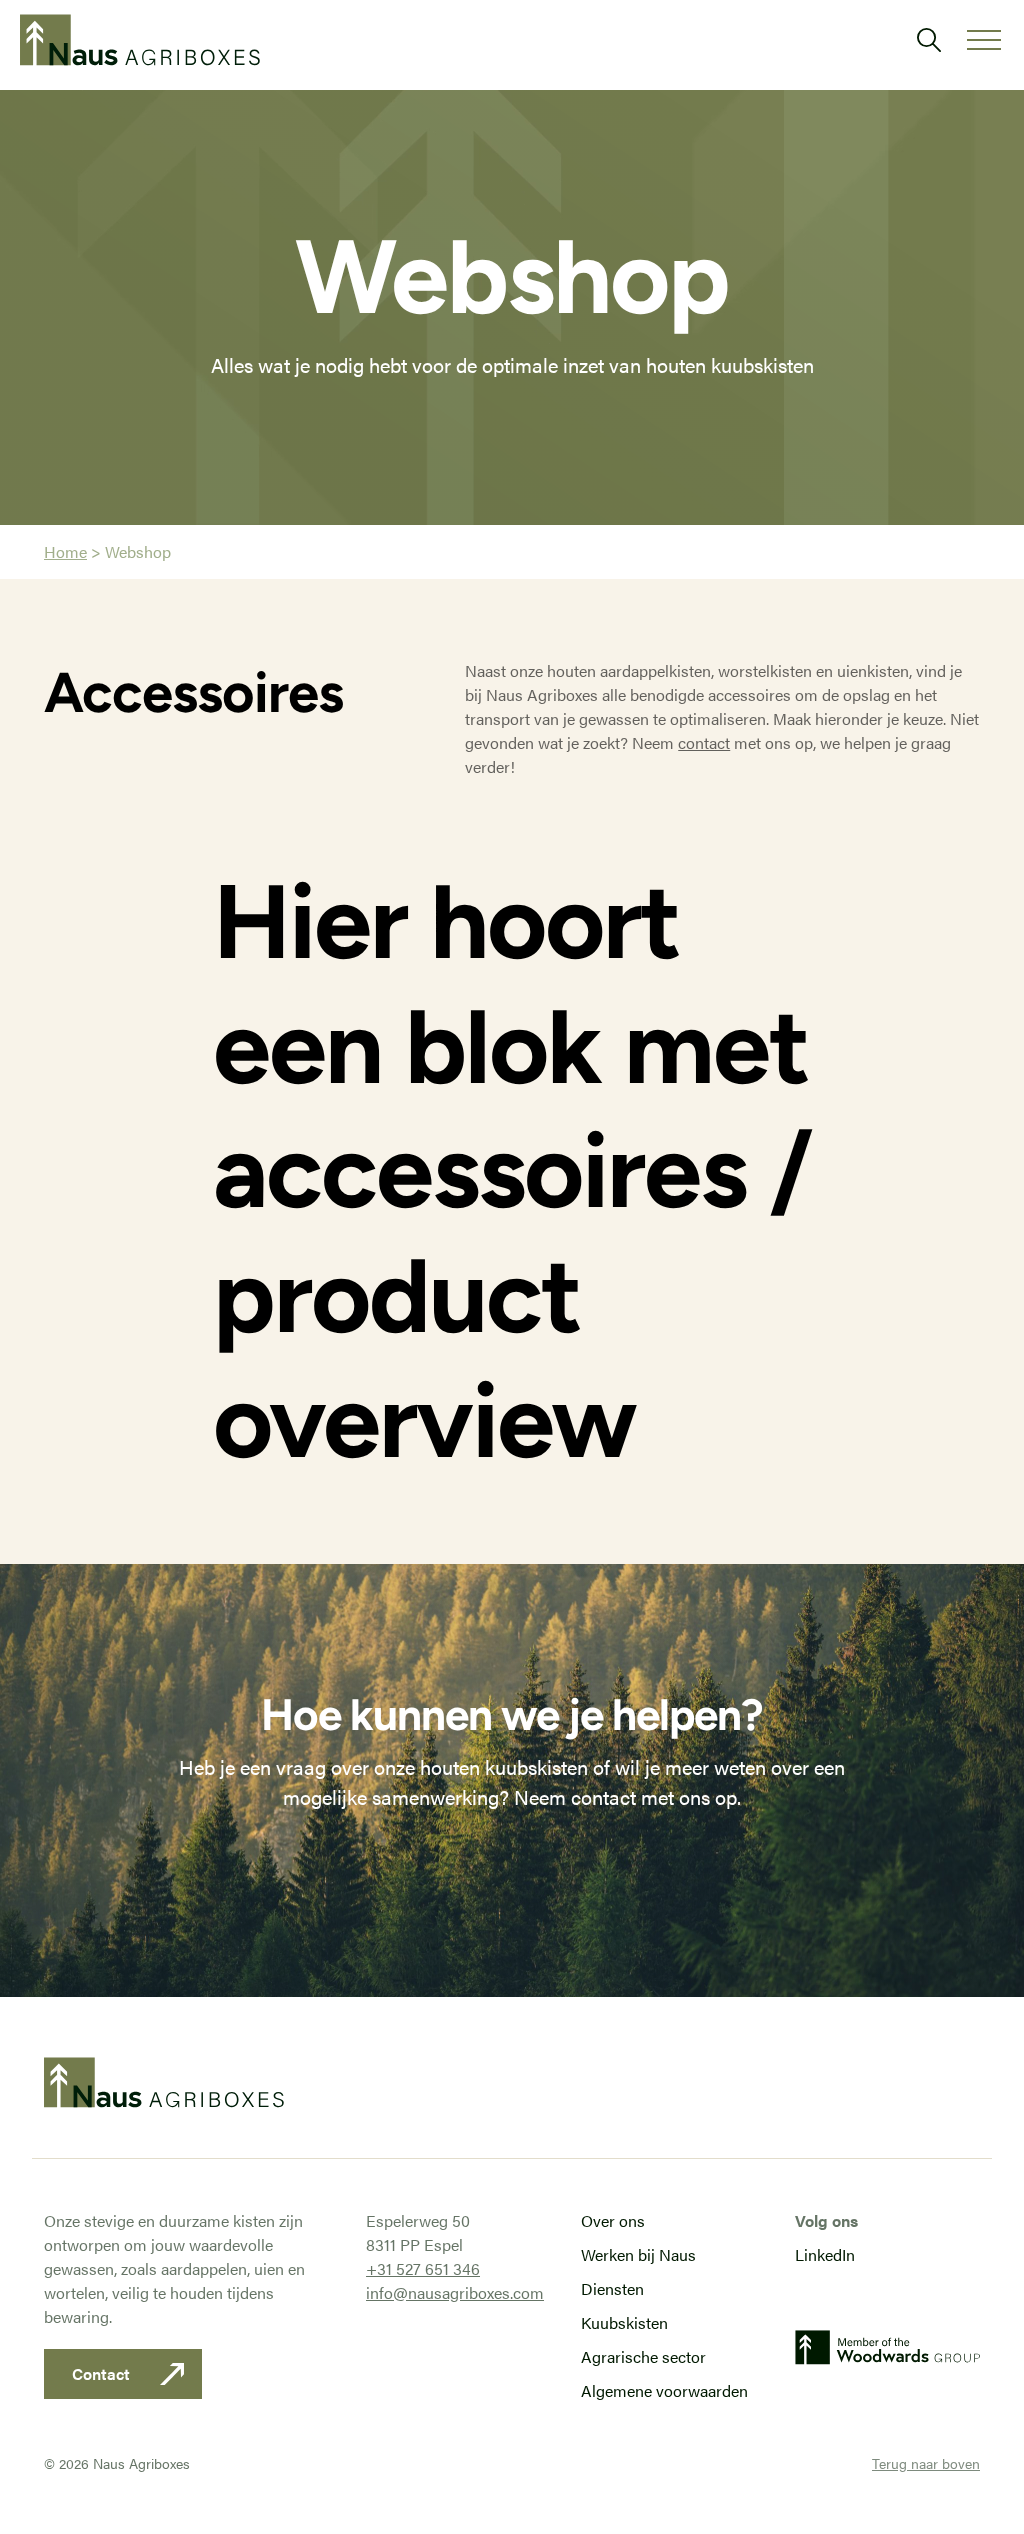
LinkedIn (825, 2254)
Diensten (612, 2288)
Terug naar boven (926, 2463)
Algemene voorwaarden (664, 2390)
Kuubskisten (624, 2322)
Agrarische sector (643, 2356)
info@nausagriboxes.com (455, 2292)
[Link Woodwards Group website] (887, 2354)
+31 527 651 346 (423, 2268)
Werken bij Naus (638, 2254)
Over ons (613, 2220)
